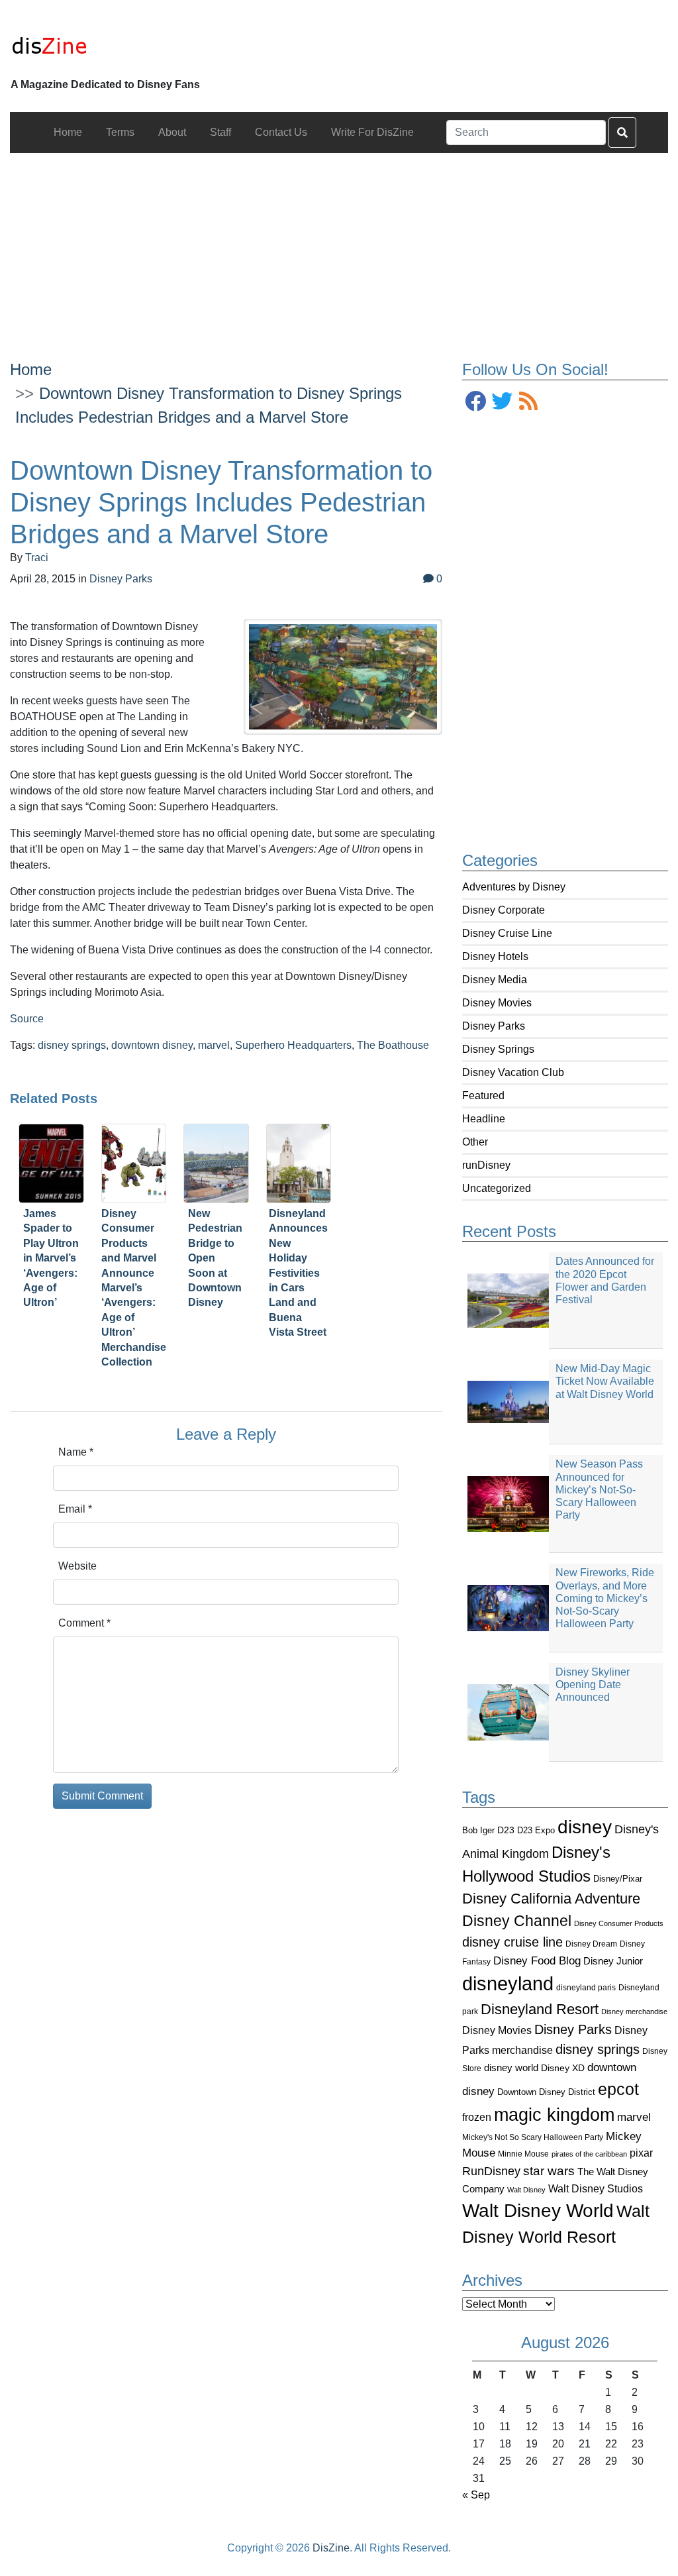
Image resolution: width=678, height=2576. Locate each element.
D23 (506, 1830)
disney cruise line (512, 1942)
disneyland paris (586, 1987)
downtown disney (152, 1045)
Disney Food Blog (537, 1961)
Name (76, 1452)
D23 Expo (536, 1830)
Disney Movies (497, 1003)
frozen (477, 2117)
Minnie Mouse (523, 2154)
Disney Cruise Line (507, 933)
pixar (641, 2153)
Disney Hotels (495, 956)
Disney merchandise (634, 2012)
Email (75, 1509)
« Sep (476, 2495)
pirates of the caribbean (589, 2154)
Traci (37, 558)
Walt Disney (526, 2190)
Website (77, 1566)
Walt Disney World (538, 2211)
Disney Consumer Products (619, 1923)
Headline (484, 1119)
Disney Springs (498, 1049)
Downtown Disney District (546, 2092)
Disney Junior (613, 1961)
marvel (634, 2117)
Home (31, 369)
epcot (618, 2089)
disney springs (598, 2049)
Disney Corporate (504, 910)
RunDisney (491, 2171)
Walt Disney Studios (596, 2188)
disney (585, 1827)
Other (475, 1142)
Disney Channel (517, 1921)
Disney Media (495, 980)
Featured (483, 1096)
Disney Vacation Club (513, 1072)
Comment (84, 1623)
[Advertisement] (339, 246)
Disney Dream (591, 1944)
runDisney (486, 1165)
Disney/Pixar (618, 1879)
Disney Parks (494, 1026)
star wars (549, 2171)
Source (27, 1019)
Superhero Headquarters (293, 1045)
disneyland (508, 1983)
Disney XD (563, 2068)
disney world (511, 2068)
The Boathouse (393, 1045)
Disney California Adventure (551, 1899)
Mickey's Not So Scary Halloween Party (533, 2137)
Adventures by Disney (514, 887)
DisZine (331, 2548)
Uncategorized (497, 1188)
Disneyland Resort (540, 2009)
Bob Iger (478, 1831)
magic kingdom (554, 2115)
